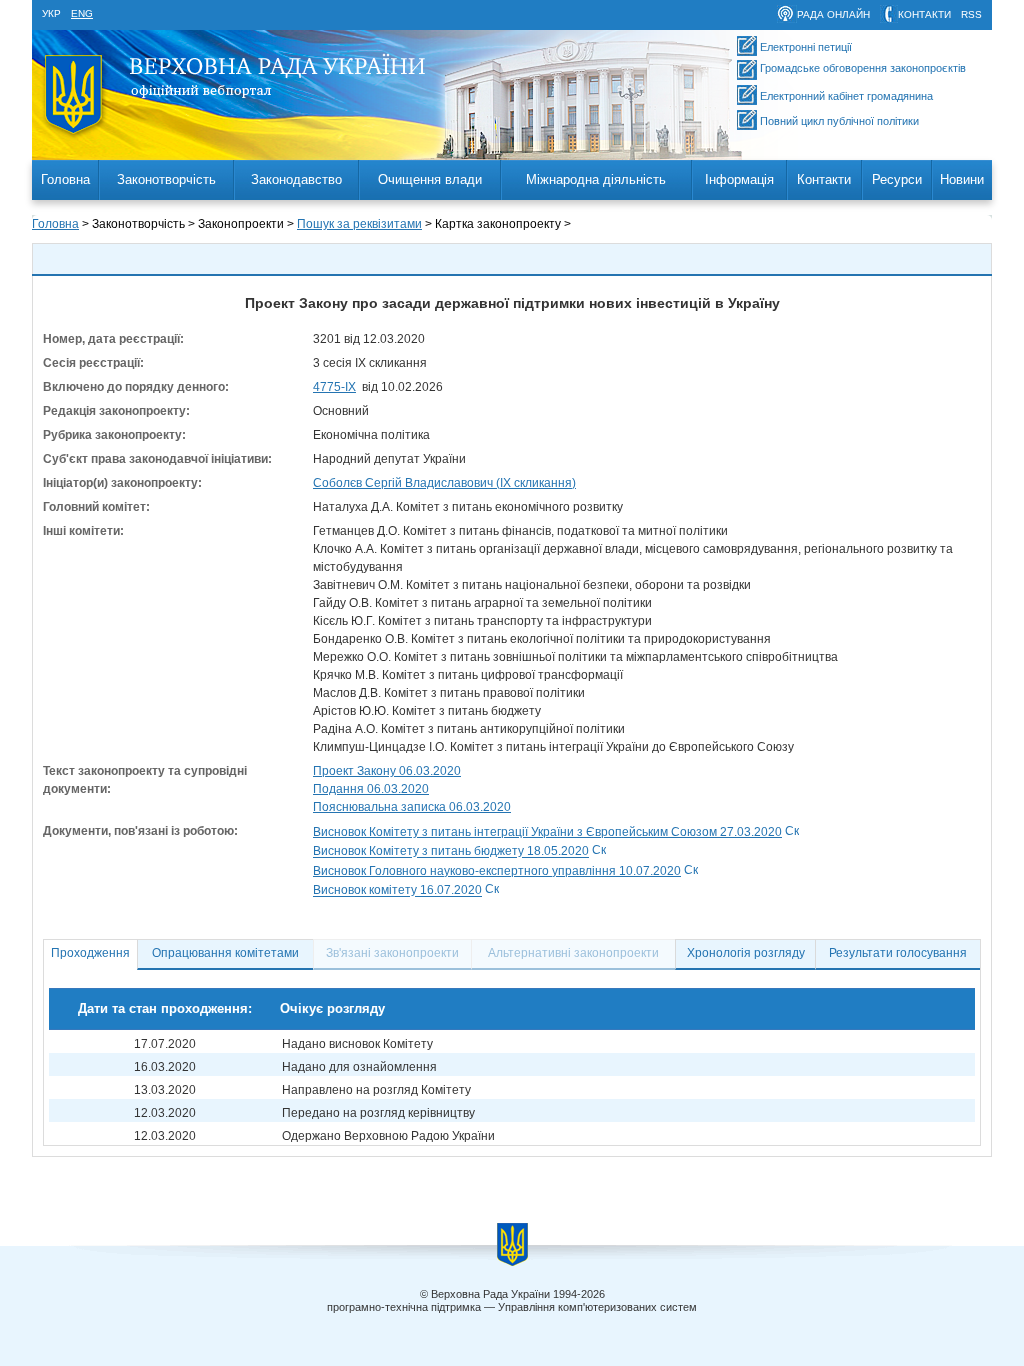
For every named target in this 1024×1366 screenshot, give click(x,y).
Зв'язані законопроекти (392, 953)
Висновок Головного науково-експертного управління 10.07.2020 (497, 871)
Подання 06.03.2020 (371, 789)
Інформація (739, 179)
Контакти (824, 179)
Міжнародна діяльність (596, 179)
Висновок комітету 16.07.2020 (397, 891)
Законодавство (296, 179)
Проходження (90, 953)
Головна (65, 179)
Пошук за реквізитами (359, 224)
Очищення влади (430, 179)
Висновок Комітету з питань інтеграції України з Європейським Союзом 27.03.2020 (547, 832)
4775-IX (334, 387)
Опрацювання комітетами (225, 953)
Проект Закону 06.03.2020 (387, 771)
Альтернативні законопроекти (573, 953)
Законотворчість (166, 179)
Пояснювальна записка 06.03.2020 (412, 807)
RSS (971, 14)
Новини (962, 179)
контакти (924, 14)
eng (82, 13)
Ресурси (897, 179)
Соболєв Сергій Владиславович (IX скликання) (444, 483)
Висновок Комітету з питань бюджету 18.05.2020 (451, 852)
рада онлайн (833, 14)
